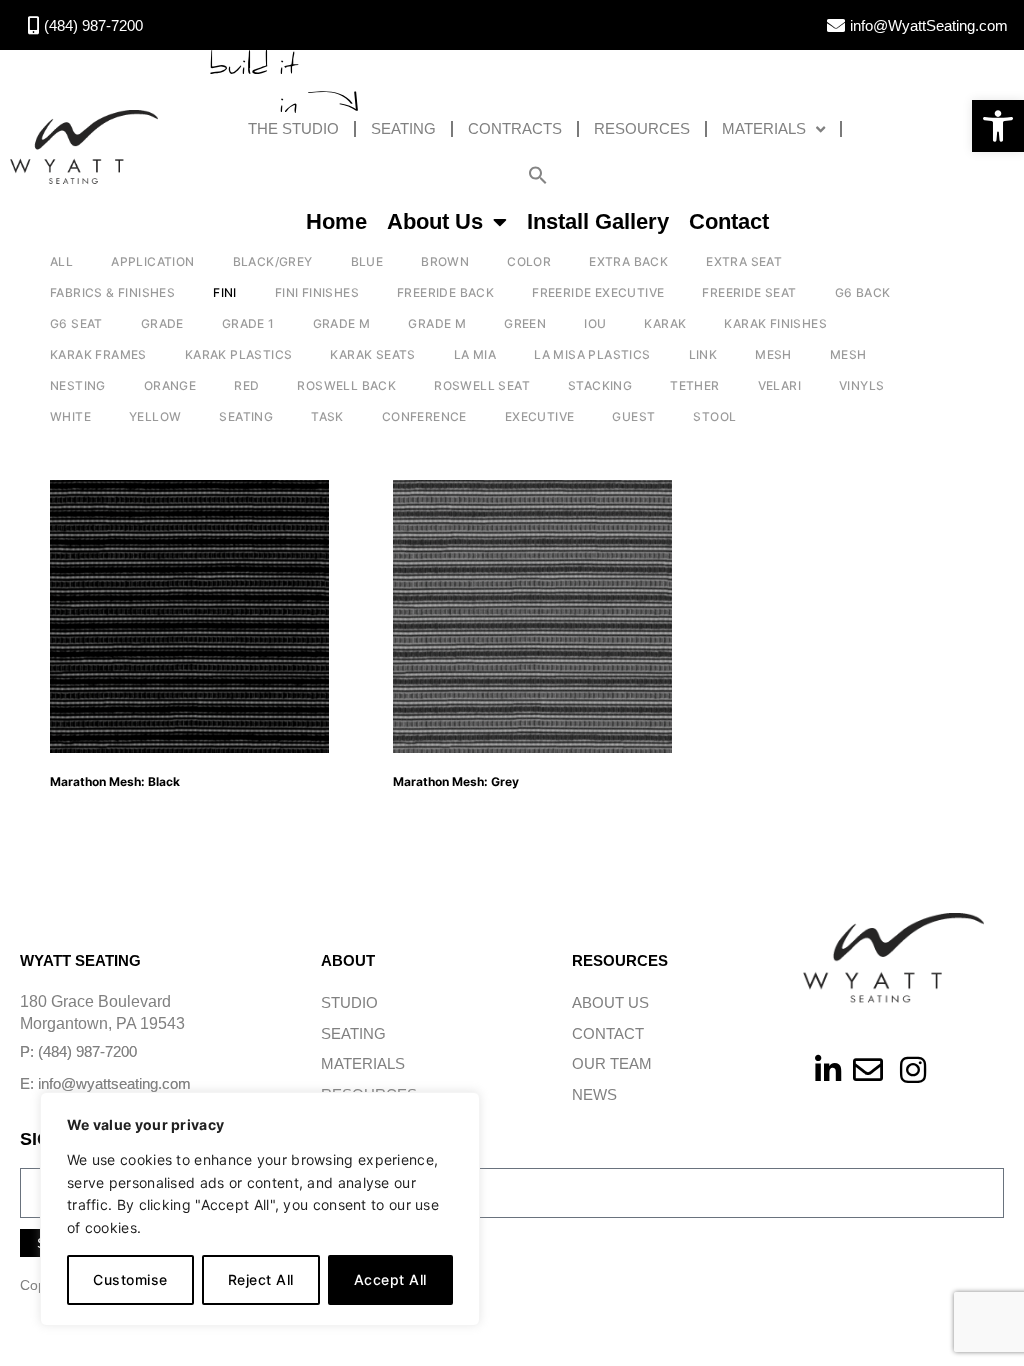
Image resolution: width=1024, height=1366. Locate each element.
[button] (998, 126)
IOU (595, 323)
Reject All (261, 1279)
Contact (729, 221)
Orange (170, 385)
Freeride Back (445, 292)
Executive (540, 416)
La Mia (475, 354)
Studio (349, 1002)
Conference (424, 416)
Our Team (612, 1063)
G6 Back (863, 292)
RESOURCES (642, 128)
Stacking (600, 385)
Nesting (78, 385)
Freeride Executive (598, 292)
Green (525, 323)
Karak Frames (98, 354)
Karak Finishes (775, 323)
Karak (665, 323)
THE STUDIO (293, 128)
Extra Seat (744, 261)
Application (152, 261)
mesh (848, 354)
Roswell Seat (482, 385)
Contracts (515, 128)
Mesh (773, 354)
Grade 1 (248, 323)
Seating (403, 128)
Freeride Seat (749, 292)
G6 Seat (76, 323)
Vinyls (861, 385)
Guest (633, 416)
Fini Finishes (317, 292)
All (61, 261)
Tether (694, 385)
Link (703, 354)
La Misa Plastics (592, 354)
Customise (130, 1279)
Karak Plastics (239, 354)
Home (336, 221)
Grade (162, 323)
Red (246, 385)
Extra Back (628, 261)
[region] (260, 1209)
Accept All (390, 1279)
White (70, 416)
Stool (714, 416)
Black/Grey (273, 261)
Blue (367, 261)
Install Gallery (598, 221)
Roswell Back (346, 385)
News (594, 1094)
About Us (435, 221)
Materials (764, 128)
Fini (225, 292)
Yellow (155, 416)
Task (327, 416)
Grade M (342, 323)
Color (529, 261)
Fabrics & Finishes (112, 292)
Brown (445, 261)
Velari (779, 385)
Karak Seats (372, 354)
